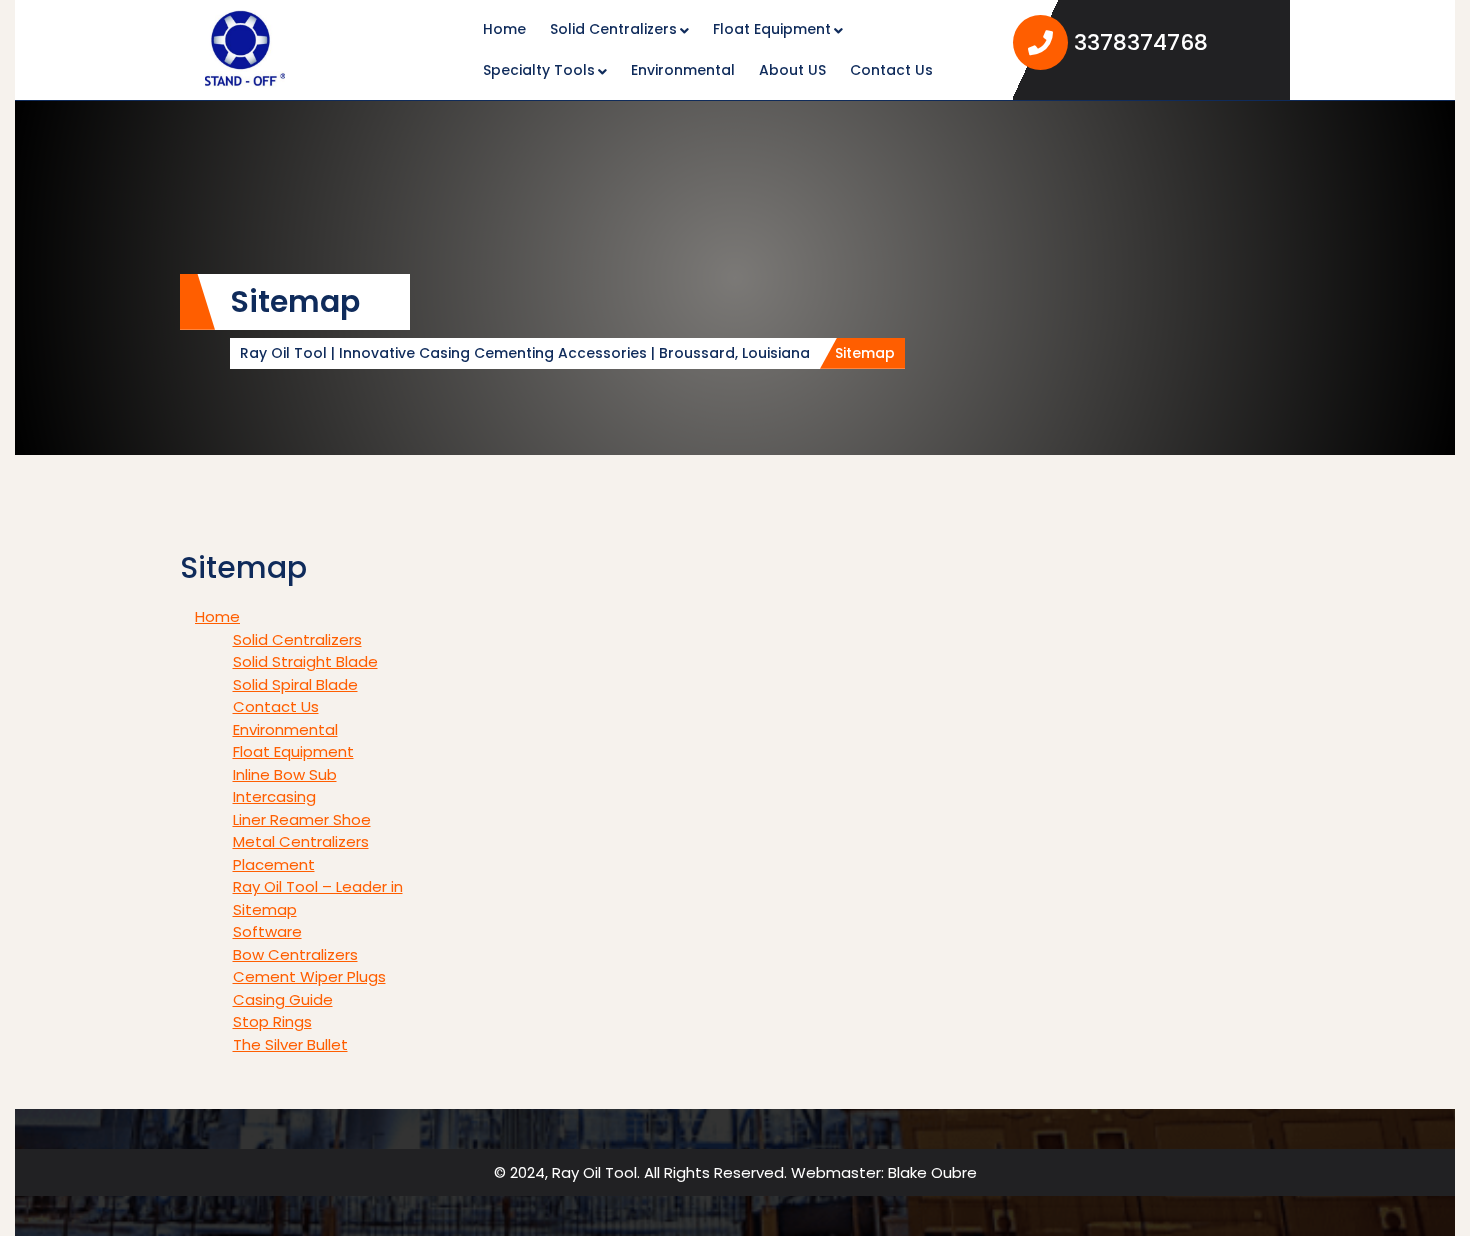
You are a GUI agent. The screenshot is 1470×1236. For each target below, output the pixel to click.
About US (792, 70)
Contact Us (891, 70)
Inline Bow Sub (285, 774)
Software (267, 931)
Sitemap (265, 909)
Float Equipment (772, 29)
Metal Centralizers (301, 841)
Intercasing (274, 796)
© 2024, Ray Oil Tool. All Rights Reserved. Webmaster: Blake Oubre (735, 1172)
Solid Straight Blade (305, 661)
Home (504, 29)
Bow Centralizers (295, 954)
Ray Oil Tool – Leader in (318, 886)
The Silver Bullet (290, 1044)
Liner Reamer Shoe (302, 819)
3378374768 (1174, 42)
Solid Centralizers (613, 29)
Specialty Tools (539, 70)
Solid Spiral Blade (295, 684)
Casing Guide (283, 999)
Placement (274, 864)
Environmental (683, 70)
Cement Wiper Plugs (309, 976)
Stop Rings (272, 1021)
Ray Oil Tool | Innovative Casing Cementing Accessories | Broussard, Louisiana (525, 353)
